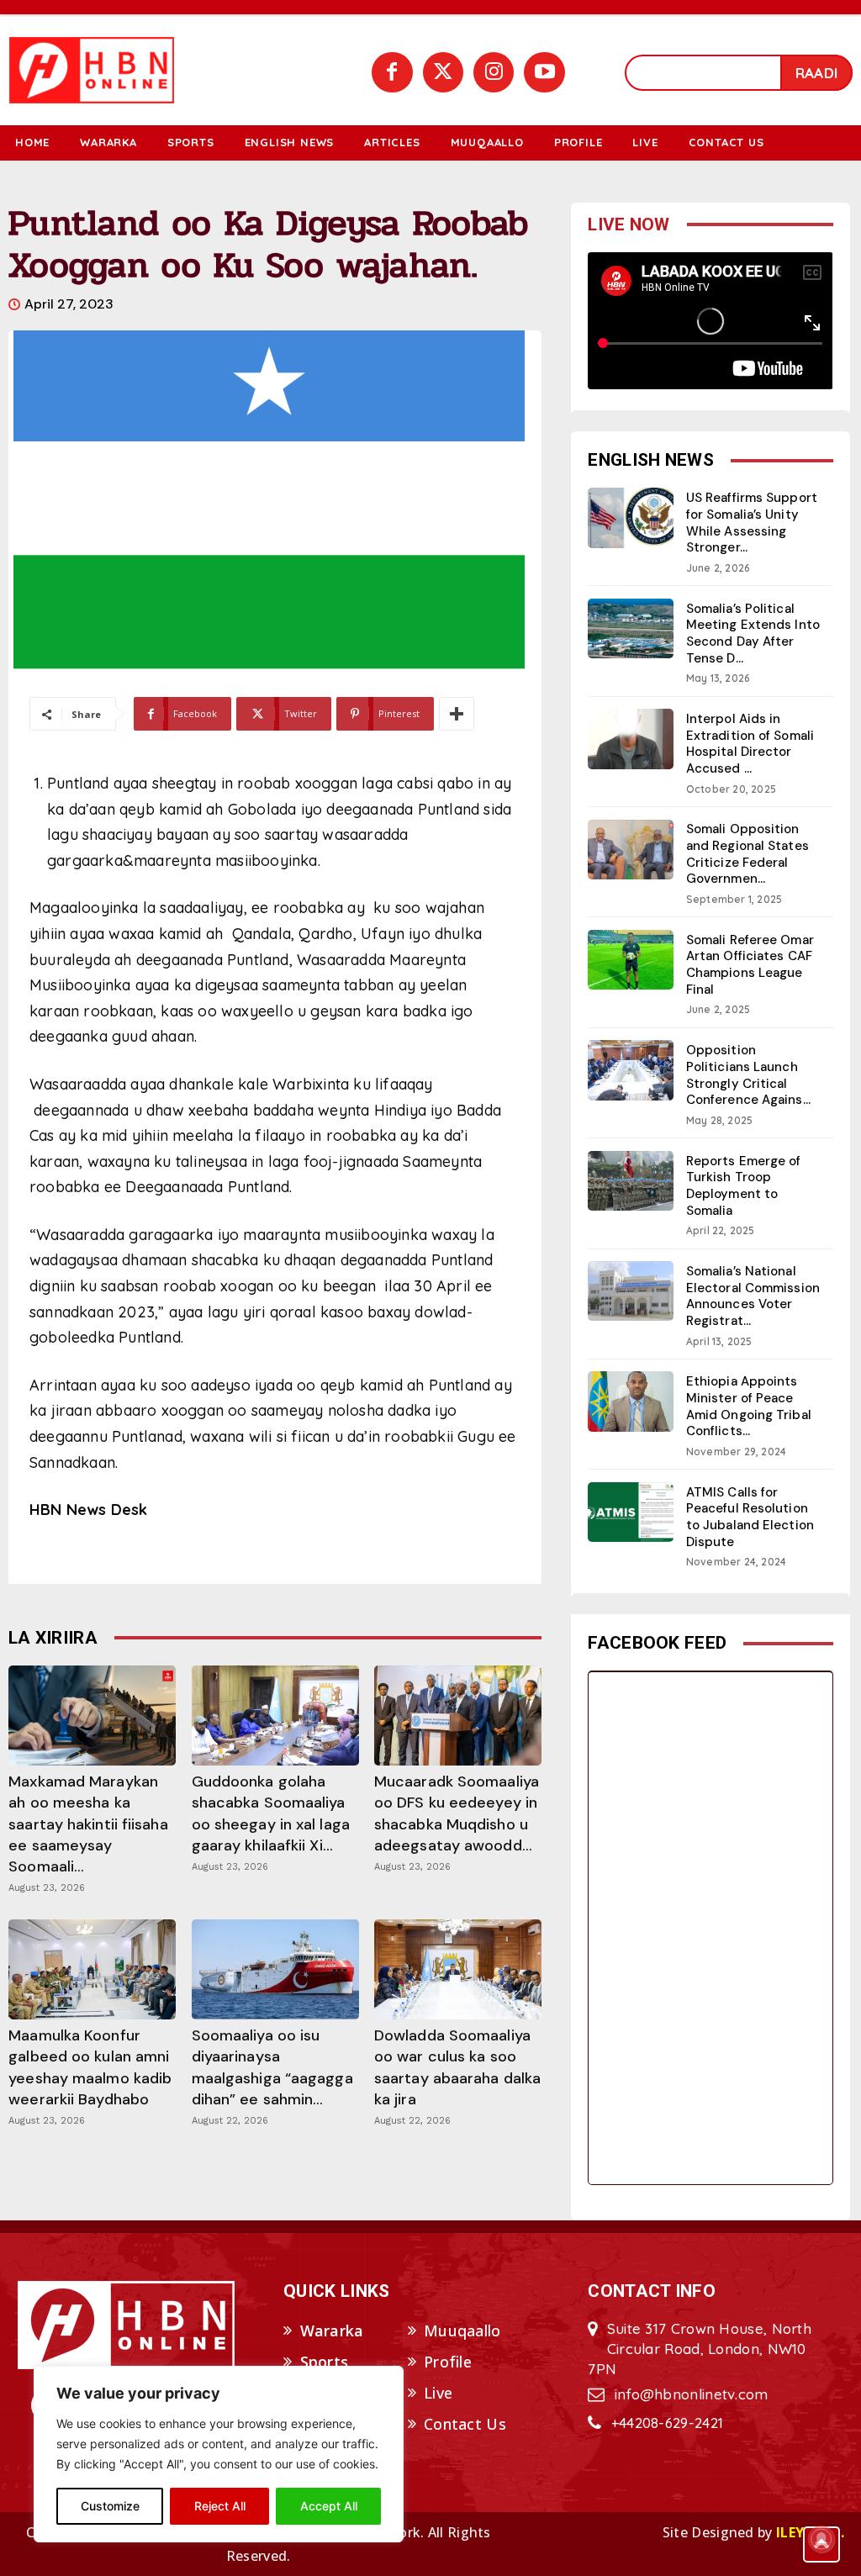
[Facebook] (392, 72)
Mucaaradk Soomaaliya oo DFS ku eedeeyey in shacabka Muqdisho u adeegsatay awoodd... (457, 1813)
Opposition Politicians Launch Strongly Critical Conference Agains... (748, 1075)
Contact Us (465, 2424)
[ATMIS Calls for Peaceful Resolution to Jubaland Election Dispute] (631, 1512)
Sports (325, 2362)
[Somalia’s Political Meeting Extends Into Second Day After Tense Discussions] (631, 628)
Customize (110, 2506)
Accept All (329, 2506)
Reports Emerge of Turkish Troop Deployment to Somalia (744, 1186)
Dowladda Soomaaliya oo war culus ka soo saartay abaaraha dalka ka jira (457, 2067)
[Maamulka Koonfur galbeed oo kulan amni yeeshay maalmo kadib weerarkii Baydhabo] (92, 1969)
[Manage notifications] (821, 2539)
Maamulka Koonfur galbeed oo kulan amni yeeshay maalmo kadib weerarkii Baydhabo (90, 2067)
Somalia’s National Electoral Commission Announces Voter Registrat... (753, 1296)
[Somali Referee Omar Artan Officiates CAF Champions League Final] (631, 960)
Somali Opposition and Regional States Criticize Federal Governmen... (747, 854)
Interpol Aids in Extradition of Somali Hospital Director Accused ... (750, 744)
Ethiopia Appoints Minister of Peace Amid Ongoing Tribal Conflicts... (749, 1406)
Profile (448, 2362)
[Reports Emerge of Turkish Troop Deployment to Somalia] (631, 1181)
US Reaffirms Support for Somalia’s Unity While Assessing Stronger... (752, 523)
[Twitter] (443, 72)
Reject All (220, 2506)
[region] (219, 2454)
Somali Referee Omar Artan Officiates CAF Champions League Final (750, 965)
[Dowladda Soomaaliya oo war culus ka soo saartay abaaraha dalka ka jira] (458, 1969)
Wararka (332, 2331)
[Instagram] (494, 72)
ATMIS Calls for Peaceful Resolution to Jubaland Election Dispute (750, 1517)
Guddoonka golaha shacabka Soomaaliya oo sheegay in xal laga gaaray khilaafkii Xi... (271, 1813)
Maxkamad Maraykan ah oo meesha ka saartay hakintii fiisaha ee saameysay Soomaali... (88, 1824)
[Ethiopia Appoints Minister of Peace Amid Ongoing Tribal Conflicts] (631, 1401)
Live (438, 2393)
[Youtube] (544, 72)
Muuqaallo (462, 2331)
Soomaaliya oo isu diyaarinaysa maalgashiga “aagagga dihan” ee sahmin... (272, 2067)
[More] (457, 714)
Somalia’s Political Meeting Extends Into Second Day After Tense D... (753, 633)
